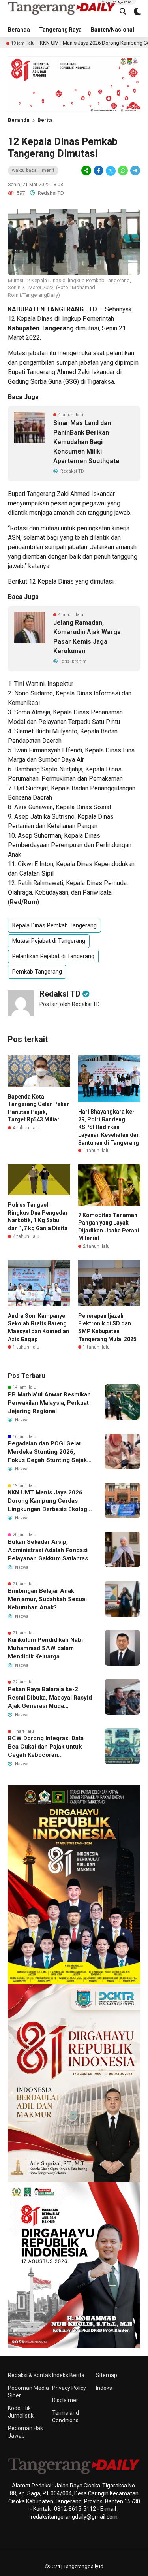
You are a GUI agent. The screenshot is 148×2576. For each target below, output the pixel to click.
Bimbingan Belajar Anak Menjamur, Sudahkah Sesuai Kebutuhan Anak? (47, 1599)
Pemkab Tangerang (37, 972)
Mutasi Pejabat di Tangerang (49, 941)
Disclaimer (65, 2400)
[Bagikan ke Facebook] (98, 171)
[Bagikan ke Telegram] (135, 171)
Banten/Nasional (112, 30)
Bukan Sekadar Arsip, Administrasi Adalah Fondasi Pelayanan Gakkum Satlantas (48, 1550)
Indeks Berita (68, 2375)
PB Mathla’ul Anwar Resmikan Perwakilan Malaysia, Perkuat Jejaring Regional (49, 1403)
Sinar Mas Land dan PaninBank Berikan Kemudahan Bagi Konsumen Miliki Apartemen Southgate (86, 442)
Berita (45, 120)
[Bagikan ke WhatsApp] (123, 171)
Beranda (19, 30)
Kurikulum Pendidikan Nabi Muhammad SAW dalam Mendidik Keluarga (45, 1648)
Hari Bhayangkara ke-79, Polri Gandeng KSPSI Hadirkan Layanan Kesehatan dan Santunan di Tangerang (109, 1127)
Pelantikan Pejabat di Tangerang (53, 956)
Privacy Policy (69, 2388)
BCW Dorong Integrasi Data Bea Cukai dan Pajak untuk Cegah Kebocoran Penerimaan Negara (46, 1747)
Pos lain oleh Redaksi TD (70, 1004)
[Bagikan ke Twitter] (111, 171)
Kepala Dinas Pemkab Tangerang (54, 925)
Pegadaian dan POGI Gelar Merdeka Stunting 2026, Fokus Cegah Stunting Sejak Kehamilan (47, 1452)
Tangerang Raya (60, 30)
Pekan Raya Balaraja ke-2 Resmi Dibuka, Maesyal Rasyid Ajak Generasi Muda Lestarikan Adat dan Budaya (50, 1698)
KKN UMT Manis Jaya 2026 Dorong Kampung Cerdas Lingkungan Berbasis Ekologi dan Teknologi (48, 1501)
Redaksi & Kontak (29, 2375)
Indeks (104, 2388)
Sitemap (107, 2375)
